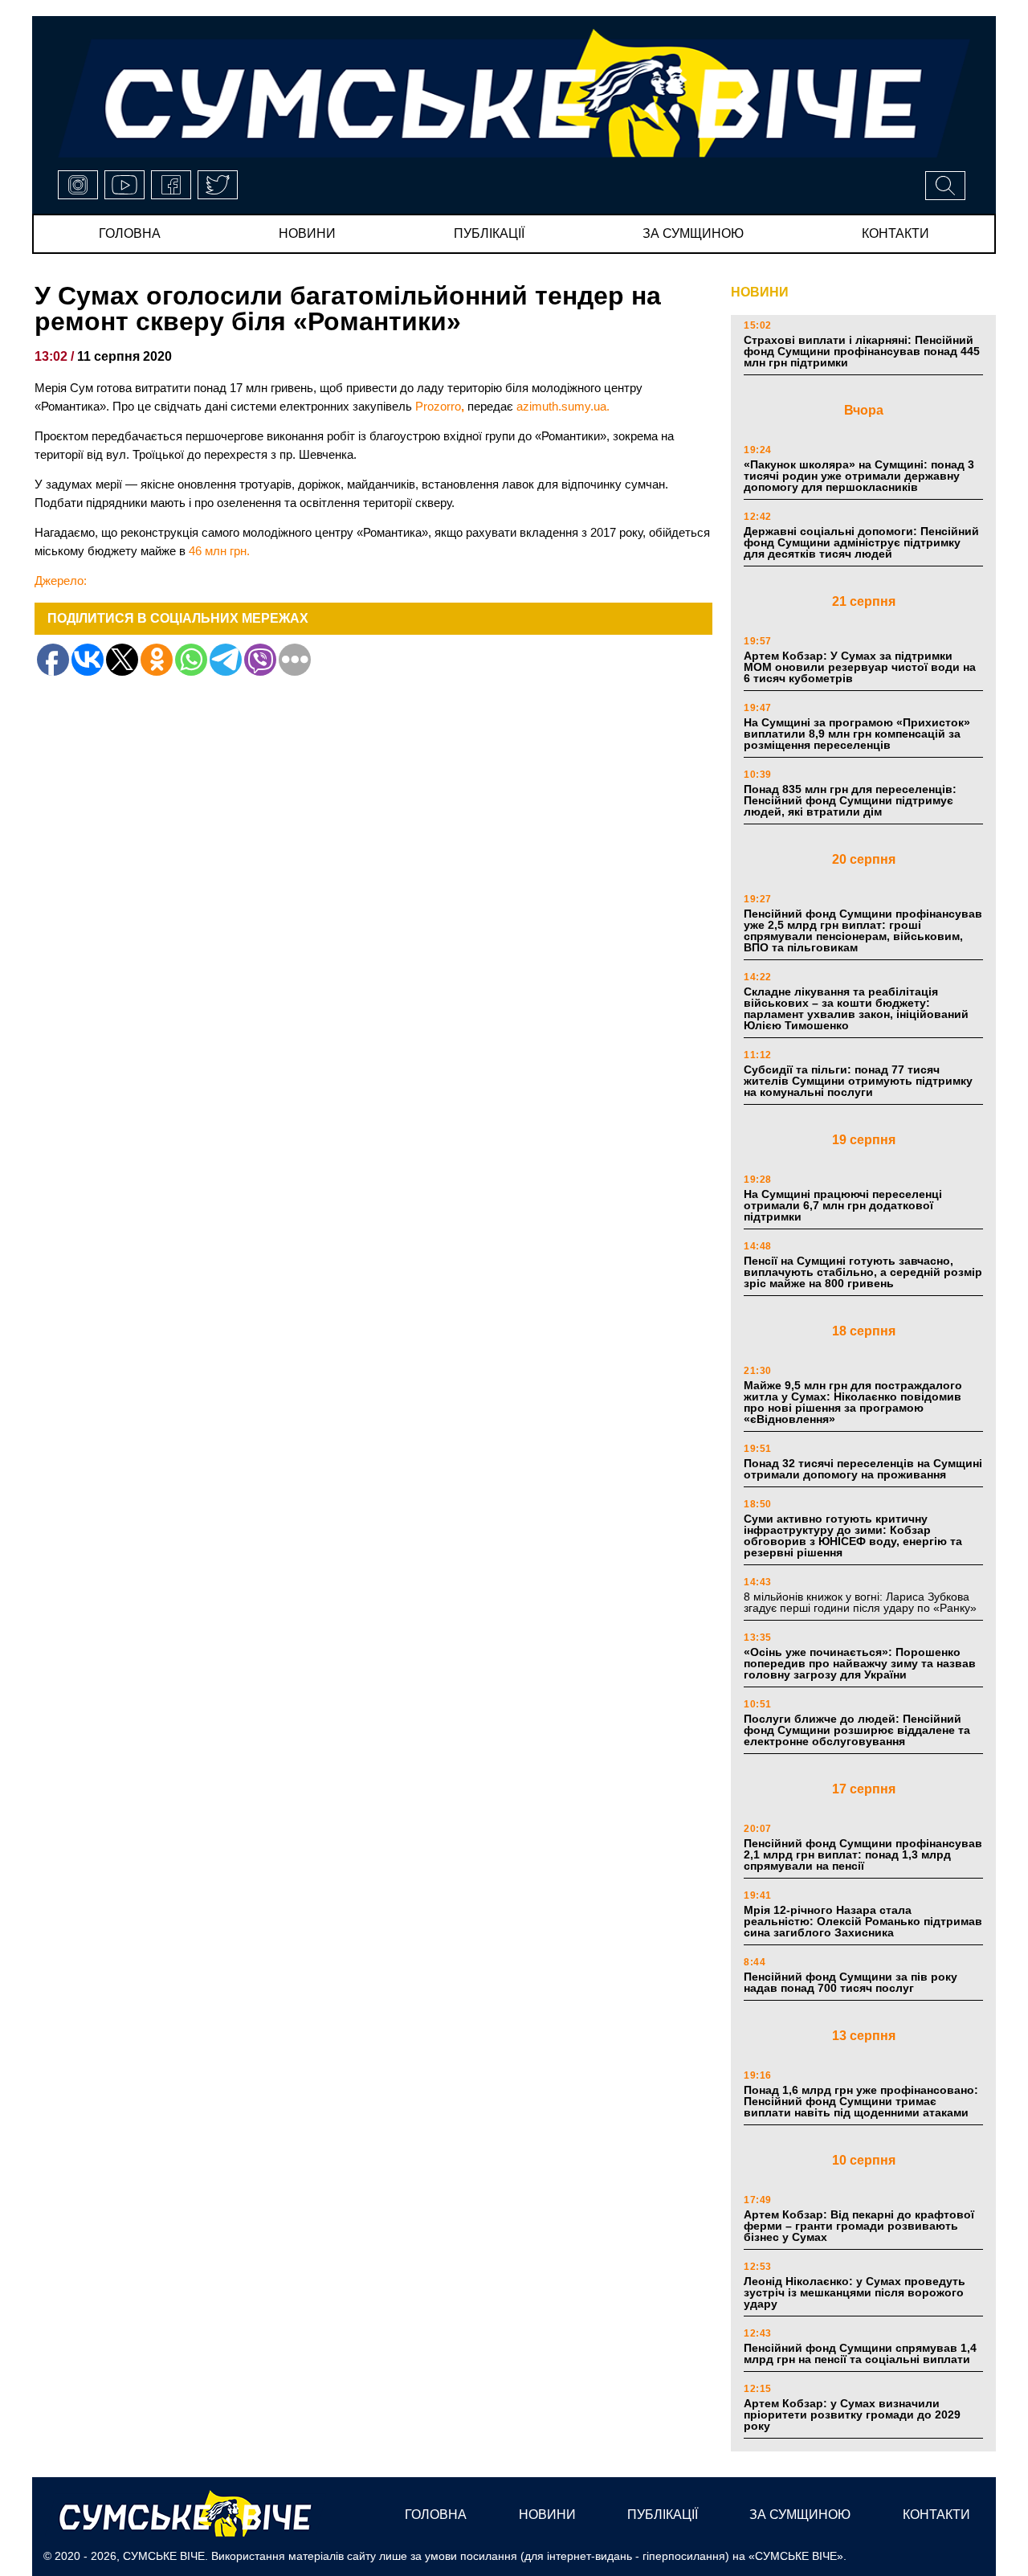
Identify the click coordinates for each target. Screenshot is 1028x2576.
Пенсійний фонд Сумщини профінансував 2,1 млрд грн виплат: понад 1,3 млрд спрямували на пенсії (863, 1854)
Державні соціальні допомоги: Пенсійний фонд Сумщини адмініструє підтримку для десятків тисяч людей (861, 542)
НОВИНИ (760, 292)
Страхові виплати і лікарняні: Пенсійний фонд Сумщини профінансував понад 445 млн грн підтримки (862, 351)
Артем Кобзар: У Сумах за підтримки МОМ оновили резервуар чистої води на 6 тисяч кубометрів (860, 667)
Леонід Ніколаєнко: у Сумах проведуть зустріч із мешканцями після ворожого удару (855, 2292)
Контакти (895, 233)
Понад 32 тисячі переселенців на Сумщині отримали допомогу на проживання (863, 1469)
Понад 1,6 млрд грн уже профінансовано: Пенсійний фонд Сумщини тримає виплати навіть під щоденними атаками (861, 2101)
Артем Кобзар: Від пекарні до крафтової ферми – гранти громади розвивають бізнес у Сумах (859, 2226)
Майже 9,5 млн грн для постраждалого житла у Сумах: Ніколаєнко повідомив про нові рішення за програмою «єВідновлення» (853, 1402)
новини (307, 233)
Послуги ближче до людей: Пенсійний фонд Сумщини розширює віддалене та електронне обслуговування (857, 1730)
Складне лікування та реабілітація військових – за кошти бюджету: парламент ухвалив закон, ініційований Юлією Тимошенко (856, 1008)
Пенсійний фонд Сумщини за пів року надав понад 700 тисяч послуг (851, 1982)
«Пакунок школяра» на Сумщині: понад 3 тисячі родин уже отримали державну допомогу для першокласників (859, 476)
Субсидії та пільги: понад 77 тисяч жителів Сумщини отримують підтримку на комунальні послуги (858, 1081)
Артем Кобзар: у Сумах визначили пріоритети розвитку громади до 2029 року (852, 2414)
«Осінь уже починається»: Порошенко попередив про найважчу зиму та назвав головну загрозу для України (860, 1663)
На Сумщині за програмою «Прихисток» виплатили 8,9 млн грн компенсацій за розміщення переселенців (857, 734)
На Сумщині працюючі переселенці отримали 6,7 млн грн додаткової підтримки (843, 1205)
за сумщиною (693, 233)
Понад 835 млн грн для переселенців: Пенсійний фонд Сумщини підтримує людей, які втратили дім (850, 800)
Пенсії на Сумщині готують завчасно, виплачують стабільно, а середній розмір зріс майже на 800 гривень (863, 1272)
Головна (130, 233)
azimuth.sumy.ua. (563, 406)
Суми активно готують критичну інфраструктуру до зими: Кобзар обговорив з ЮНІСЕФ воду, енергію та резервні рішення (853, 1535)
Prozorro (438, 406)
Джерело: (61, 581)
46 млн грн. (219, 551)
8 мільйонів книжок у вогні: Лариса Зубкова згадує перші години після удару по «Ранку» (862, 1602)
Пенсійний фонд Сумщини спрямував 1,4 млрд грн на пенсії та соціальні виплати (860, 2353)
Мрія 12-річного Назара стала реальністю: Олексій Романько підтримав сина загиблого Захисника (863, 1921)
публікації (489, 233)
